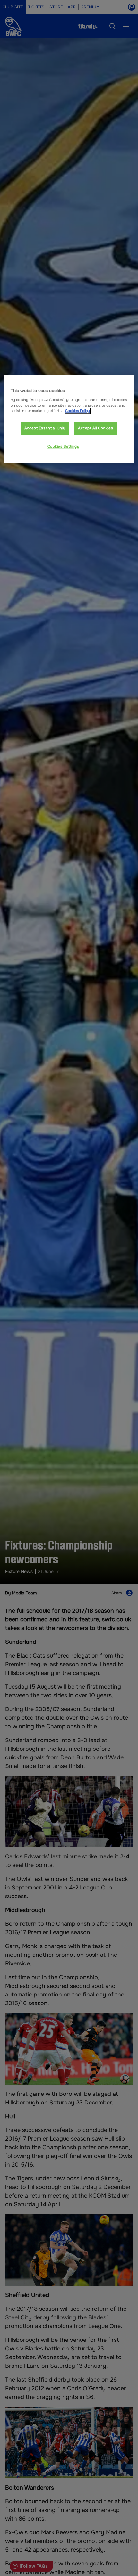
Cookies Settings (63, 446)
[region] (69, 419)
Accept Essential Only (45, 428)
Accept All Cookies (95, 428)
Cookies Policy (78, 411)
